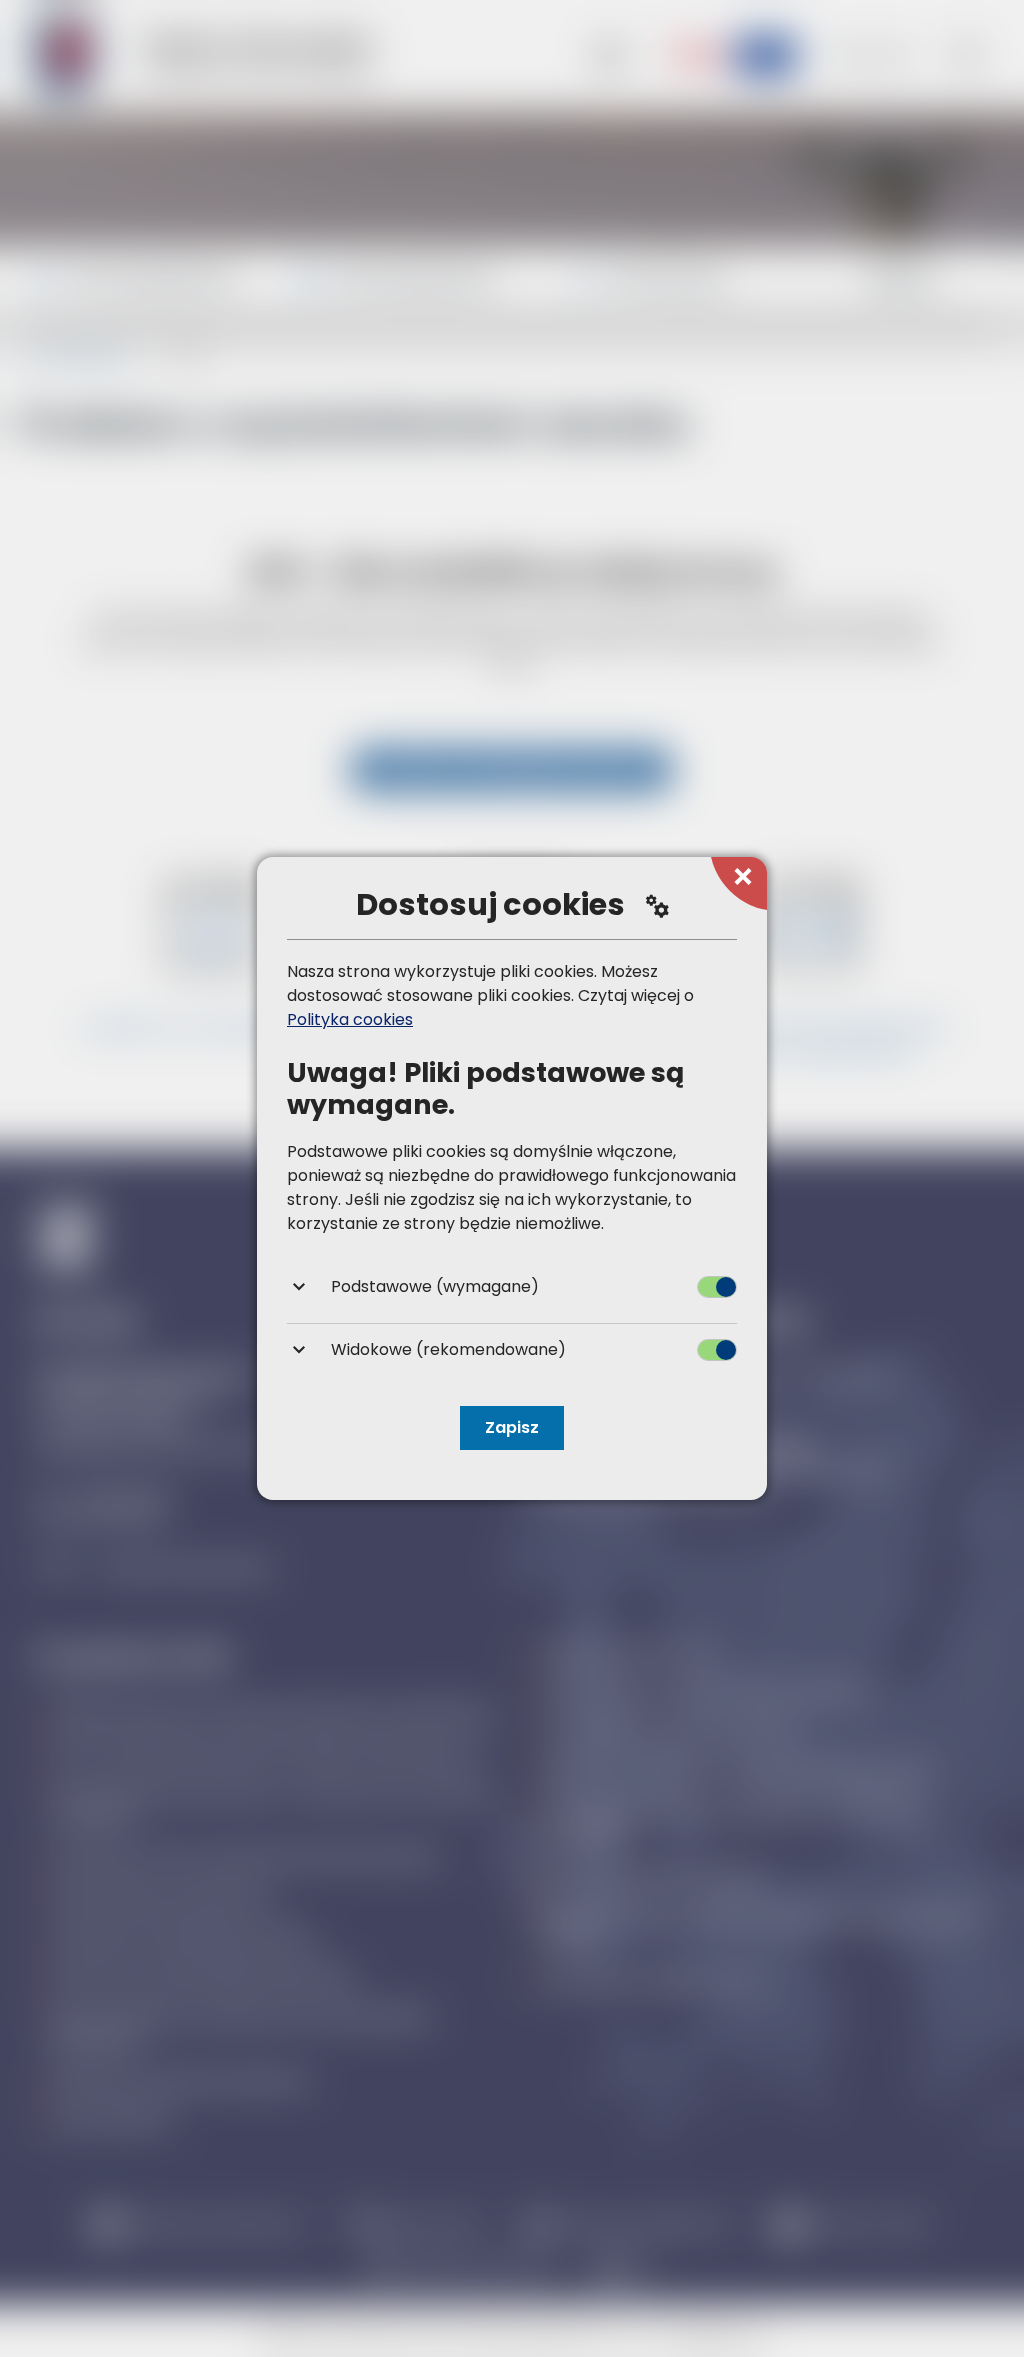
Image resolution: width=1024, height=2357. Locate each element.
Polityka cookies (350, 1019)
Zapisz (512, 1427)
